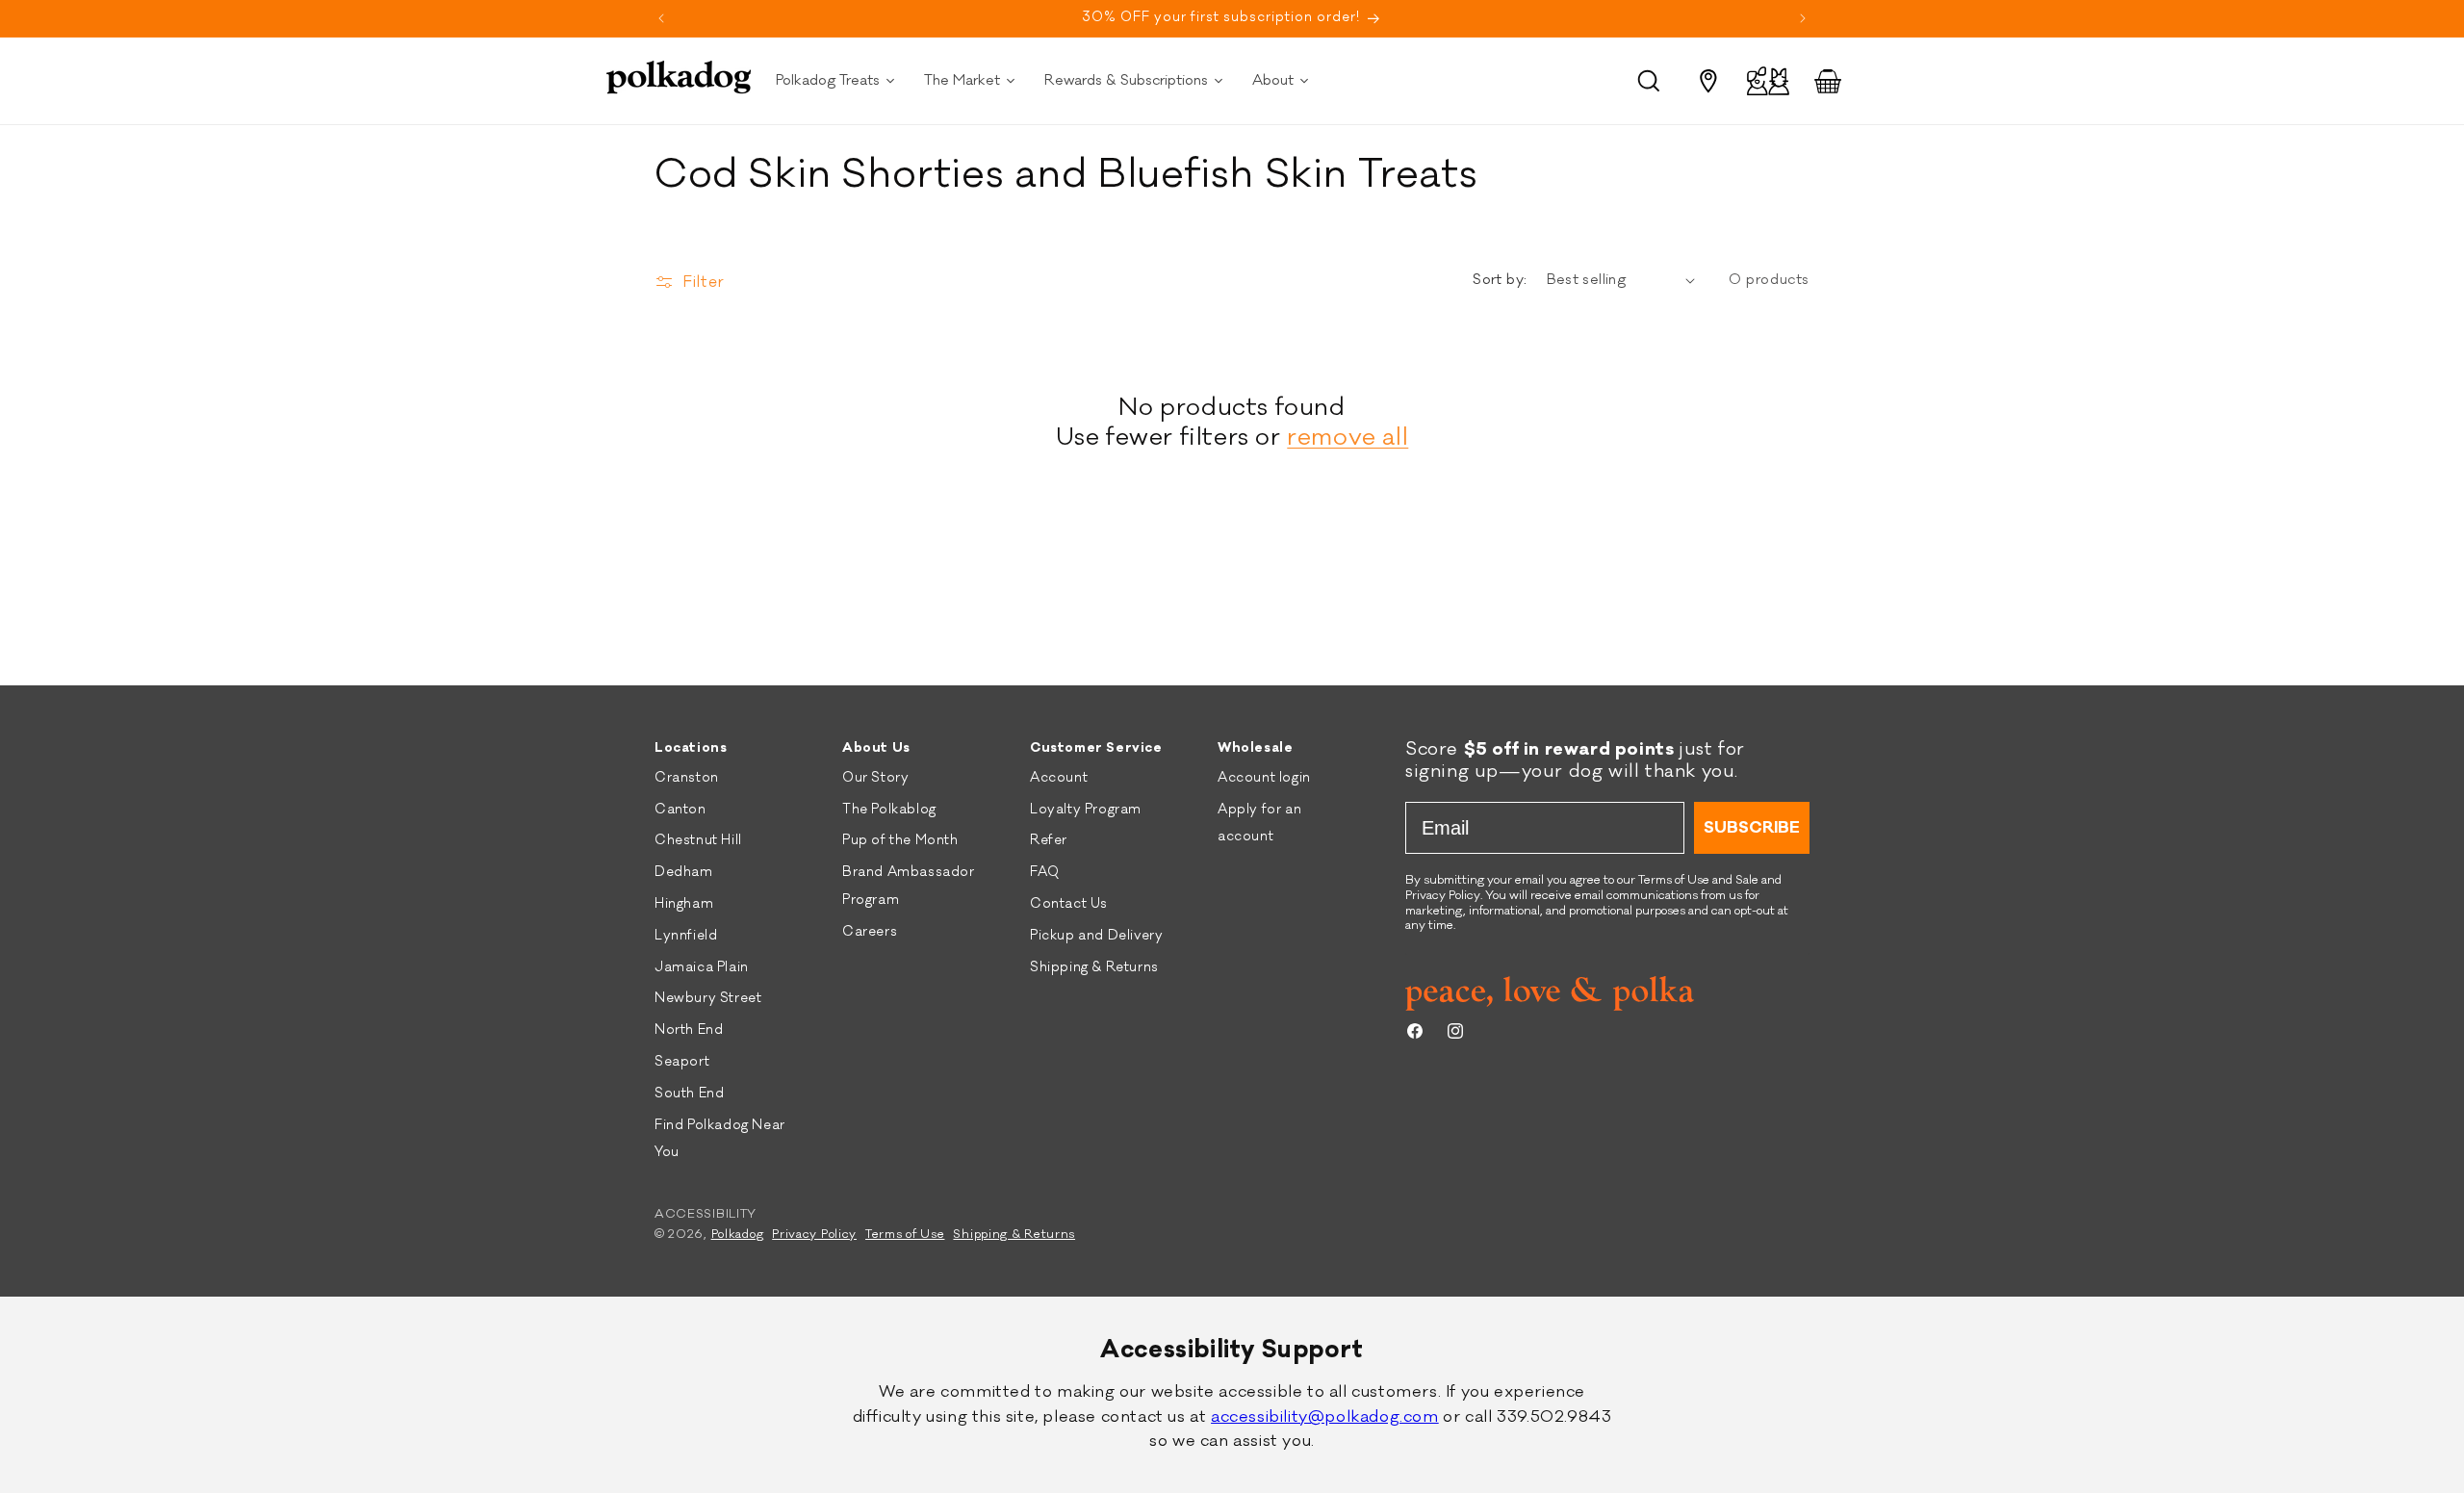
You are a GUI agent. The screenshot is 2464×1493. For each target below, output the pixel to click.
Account (1059, 778)
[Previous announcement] (661, 18)
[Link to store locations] (1708, 81)
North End (689, 1030)
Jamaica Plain (702, 967)
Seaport (682, 1062)
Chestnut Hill (698, 840)
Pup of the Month (900, 840)
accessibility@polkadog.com (1325, 1417)
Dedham (684, 872)
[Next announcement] (1803, 18)
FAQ (1045, 872)
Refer (1049, 840)
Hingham (684, 904)
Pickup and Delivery (1096, 936)
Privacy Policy (814, 1234)
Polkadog (738, 1234)
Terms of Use (905, 1234)
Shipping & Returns (1094, 967)
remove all (1347, 438)
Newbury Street (708, 998)
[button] (1649, 81)
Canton (680, 810)
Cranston (687, 778)
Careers (870, 932)
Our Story (875, 778)
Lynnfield (686, 936)
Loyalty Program (1086, 810)
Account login (1264, 778)
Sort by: (1500, 280)
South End (689, 1094)
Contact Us (1069, 904)
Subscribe (1752, 828)
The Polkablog (889, 810)
